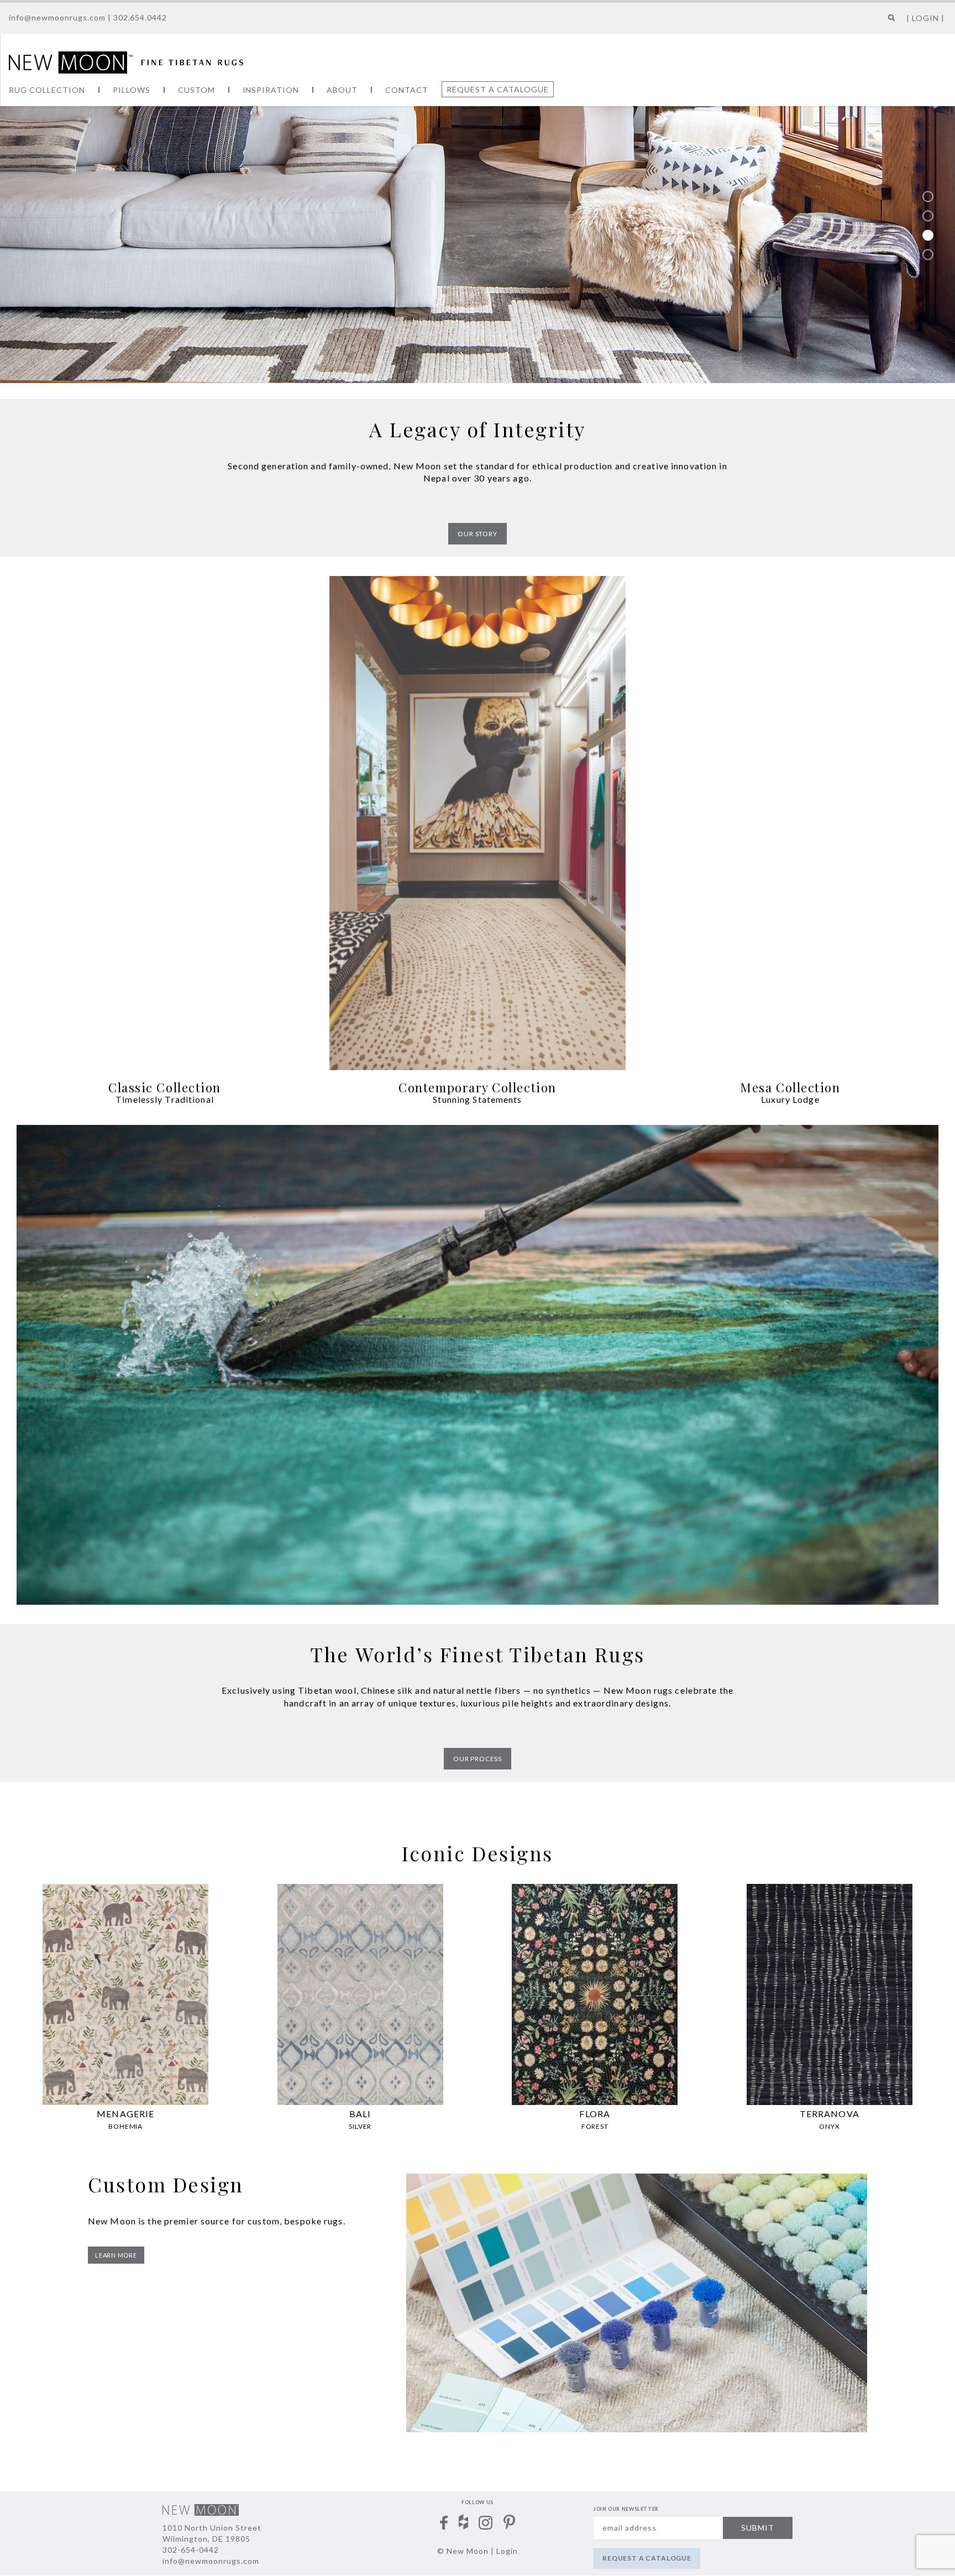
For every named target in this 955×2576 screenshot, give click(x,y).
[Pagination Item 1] (928, 197)
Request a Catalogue (498, 89)
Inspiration (271, 90)
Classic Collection (165, 1087)
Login (507, 2551)
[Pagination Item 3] (928, 235)
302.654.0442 (140, 17)
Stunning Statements (477, 1099)
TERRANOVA (830, 2114)
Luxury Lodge (790, 1099)
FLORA (595, 2114)
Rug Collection (47, 90)
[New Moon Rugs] (126, 61)
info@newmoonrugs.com (57, 17)
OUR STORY (478, 534)
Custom (196, 90)
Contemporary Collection (477, 1087)
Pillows (132, 90)
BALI (360, 2114)
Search (889, 22)
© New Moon (463, 2551)
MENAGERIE (125, 2114)
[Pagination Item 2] (928, 216)
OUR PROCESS (478, 1759)
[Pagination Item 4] (928, 255)
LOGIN (925, 18)
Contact (407, 90)
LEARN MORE (116, 2255)
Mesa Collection (790, 1087)
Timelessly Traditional (165, 1099)
